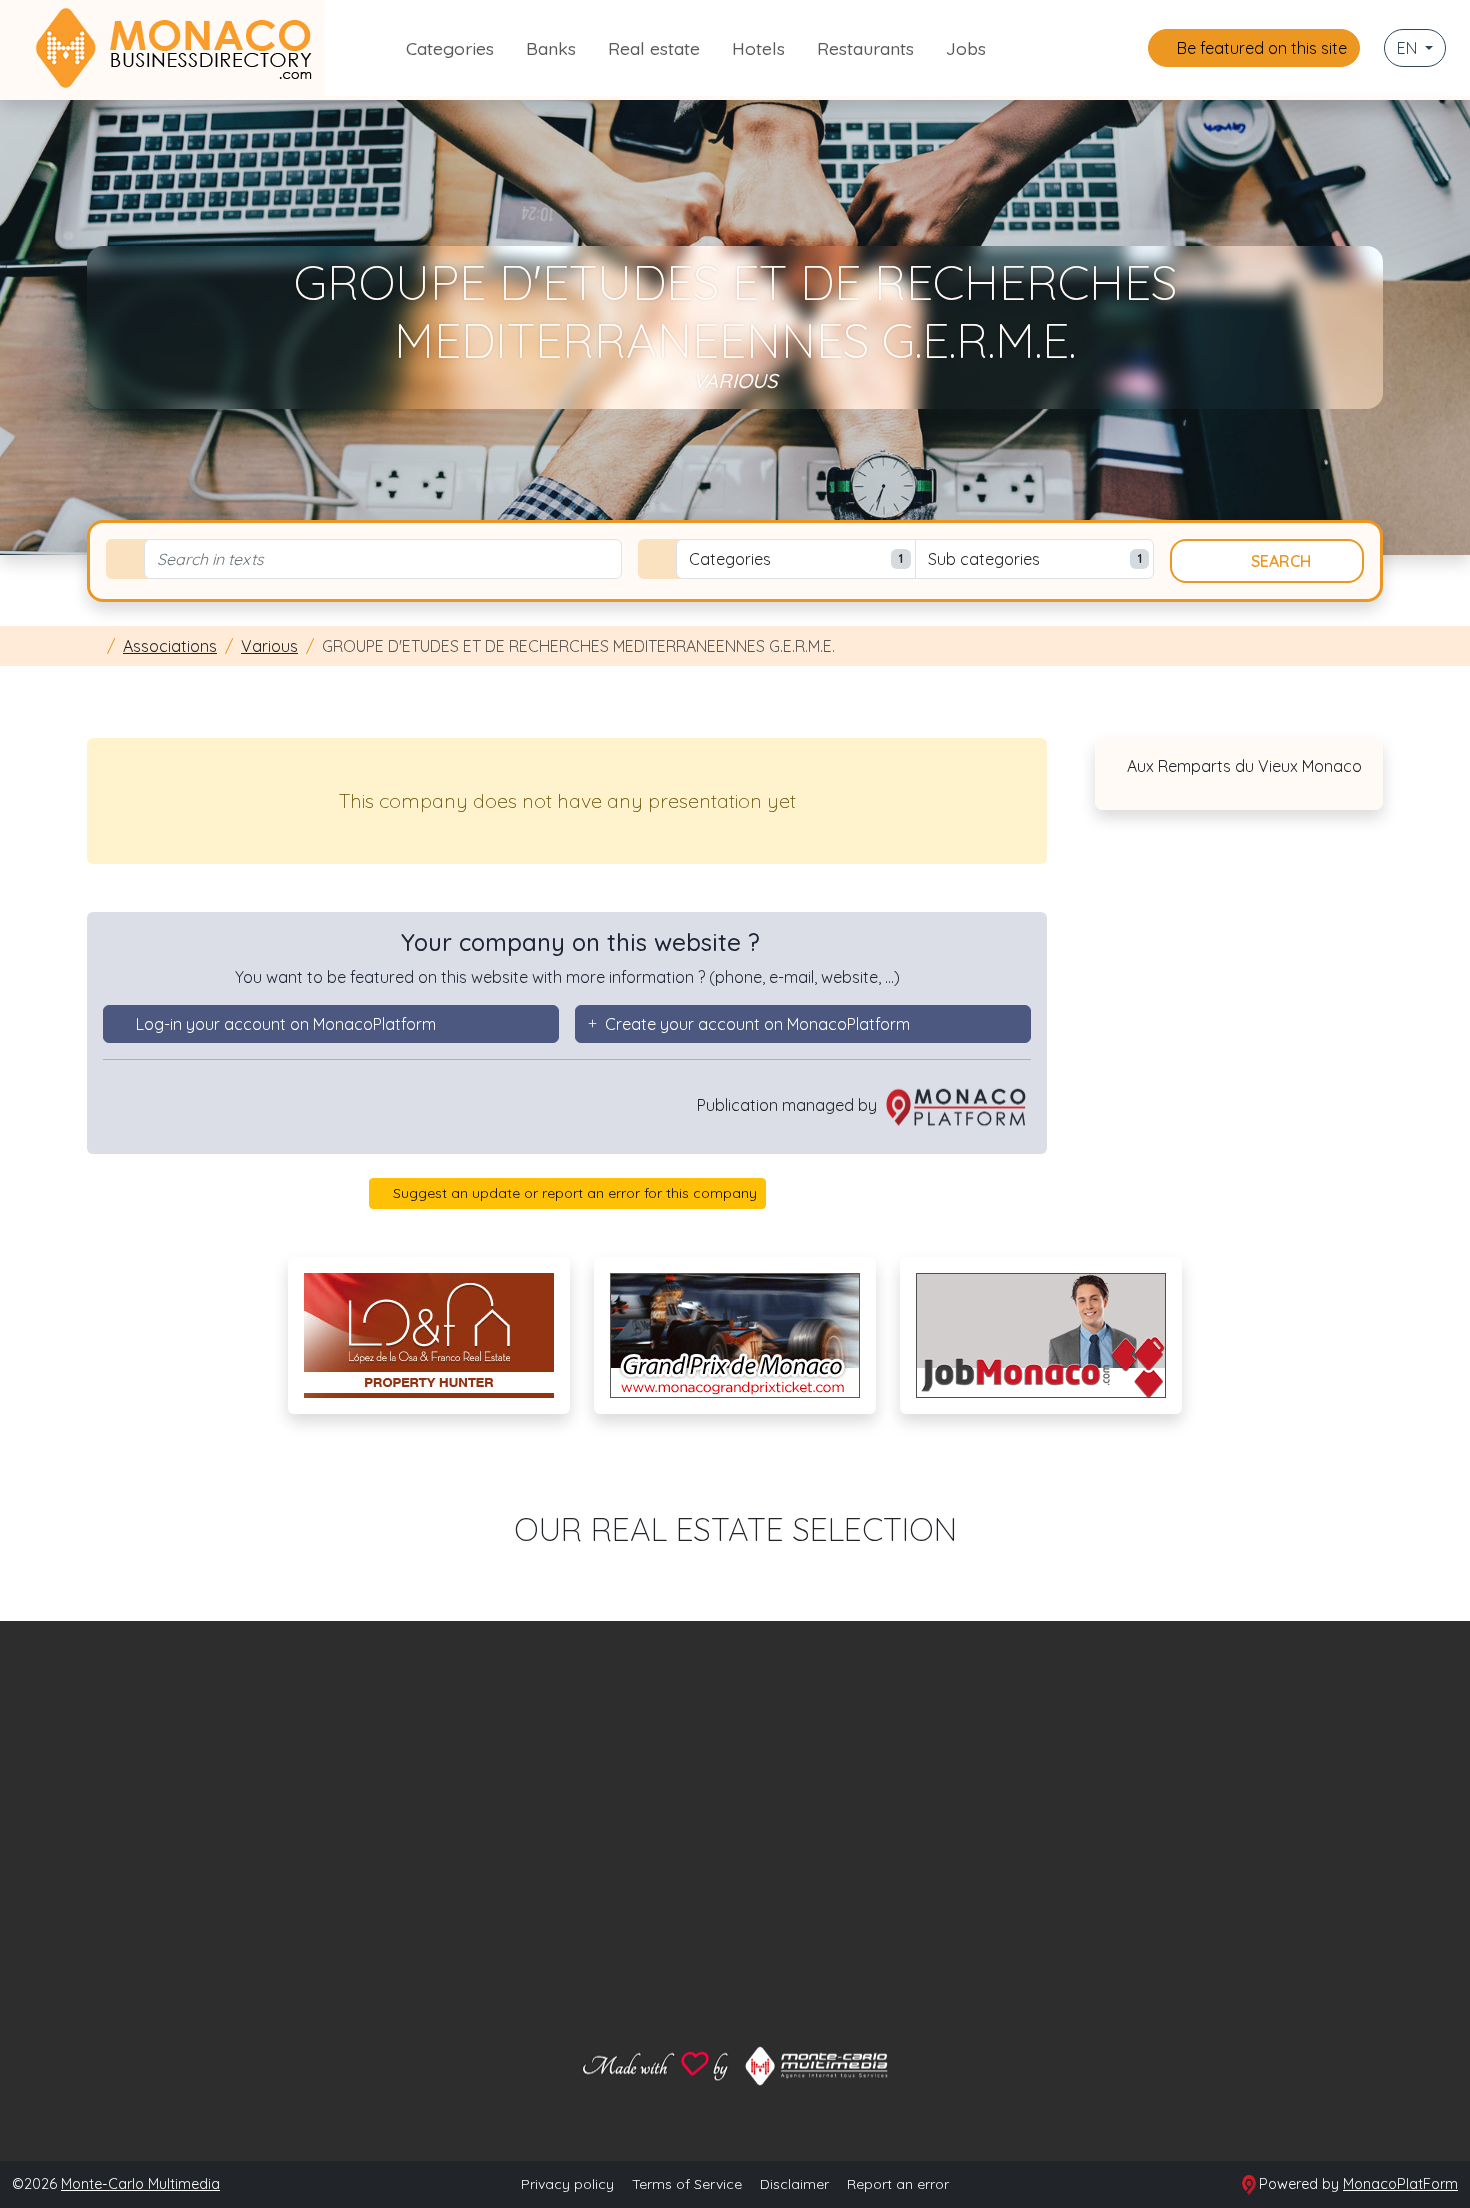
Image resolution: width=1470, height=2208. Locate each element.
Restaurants (865, 48)
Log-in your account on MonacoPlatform (286, 1024)
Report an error (898, 2184)
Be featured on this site (1260, 48)
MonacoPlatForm (1400, 2184)
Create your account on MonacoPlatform (757, 1024)
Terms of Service (687, 2184)
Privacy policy (567, 2184)
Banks (551, 48)
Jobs (966, 48)
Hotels (758, 48)
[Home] (93, 646)
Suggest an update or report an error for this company (573, 1193)
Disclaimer (794, 2184)
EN (1409, 48)
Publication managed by (789, 1105)
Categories (450, 48)
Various (269, 646)
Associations (170, 646)
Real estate (654, 48)
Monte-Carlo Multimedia (140, 2184)
